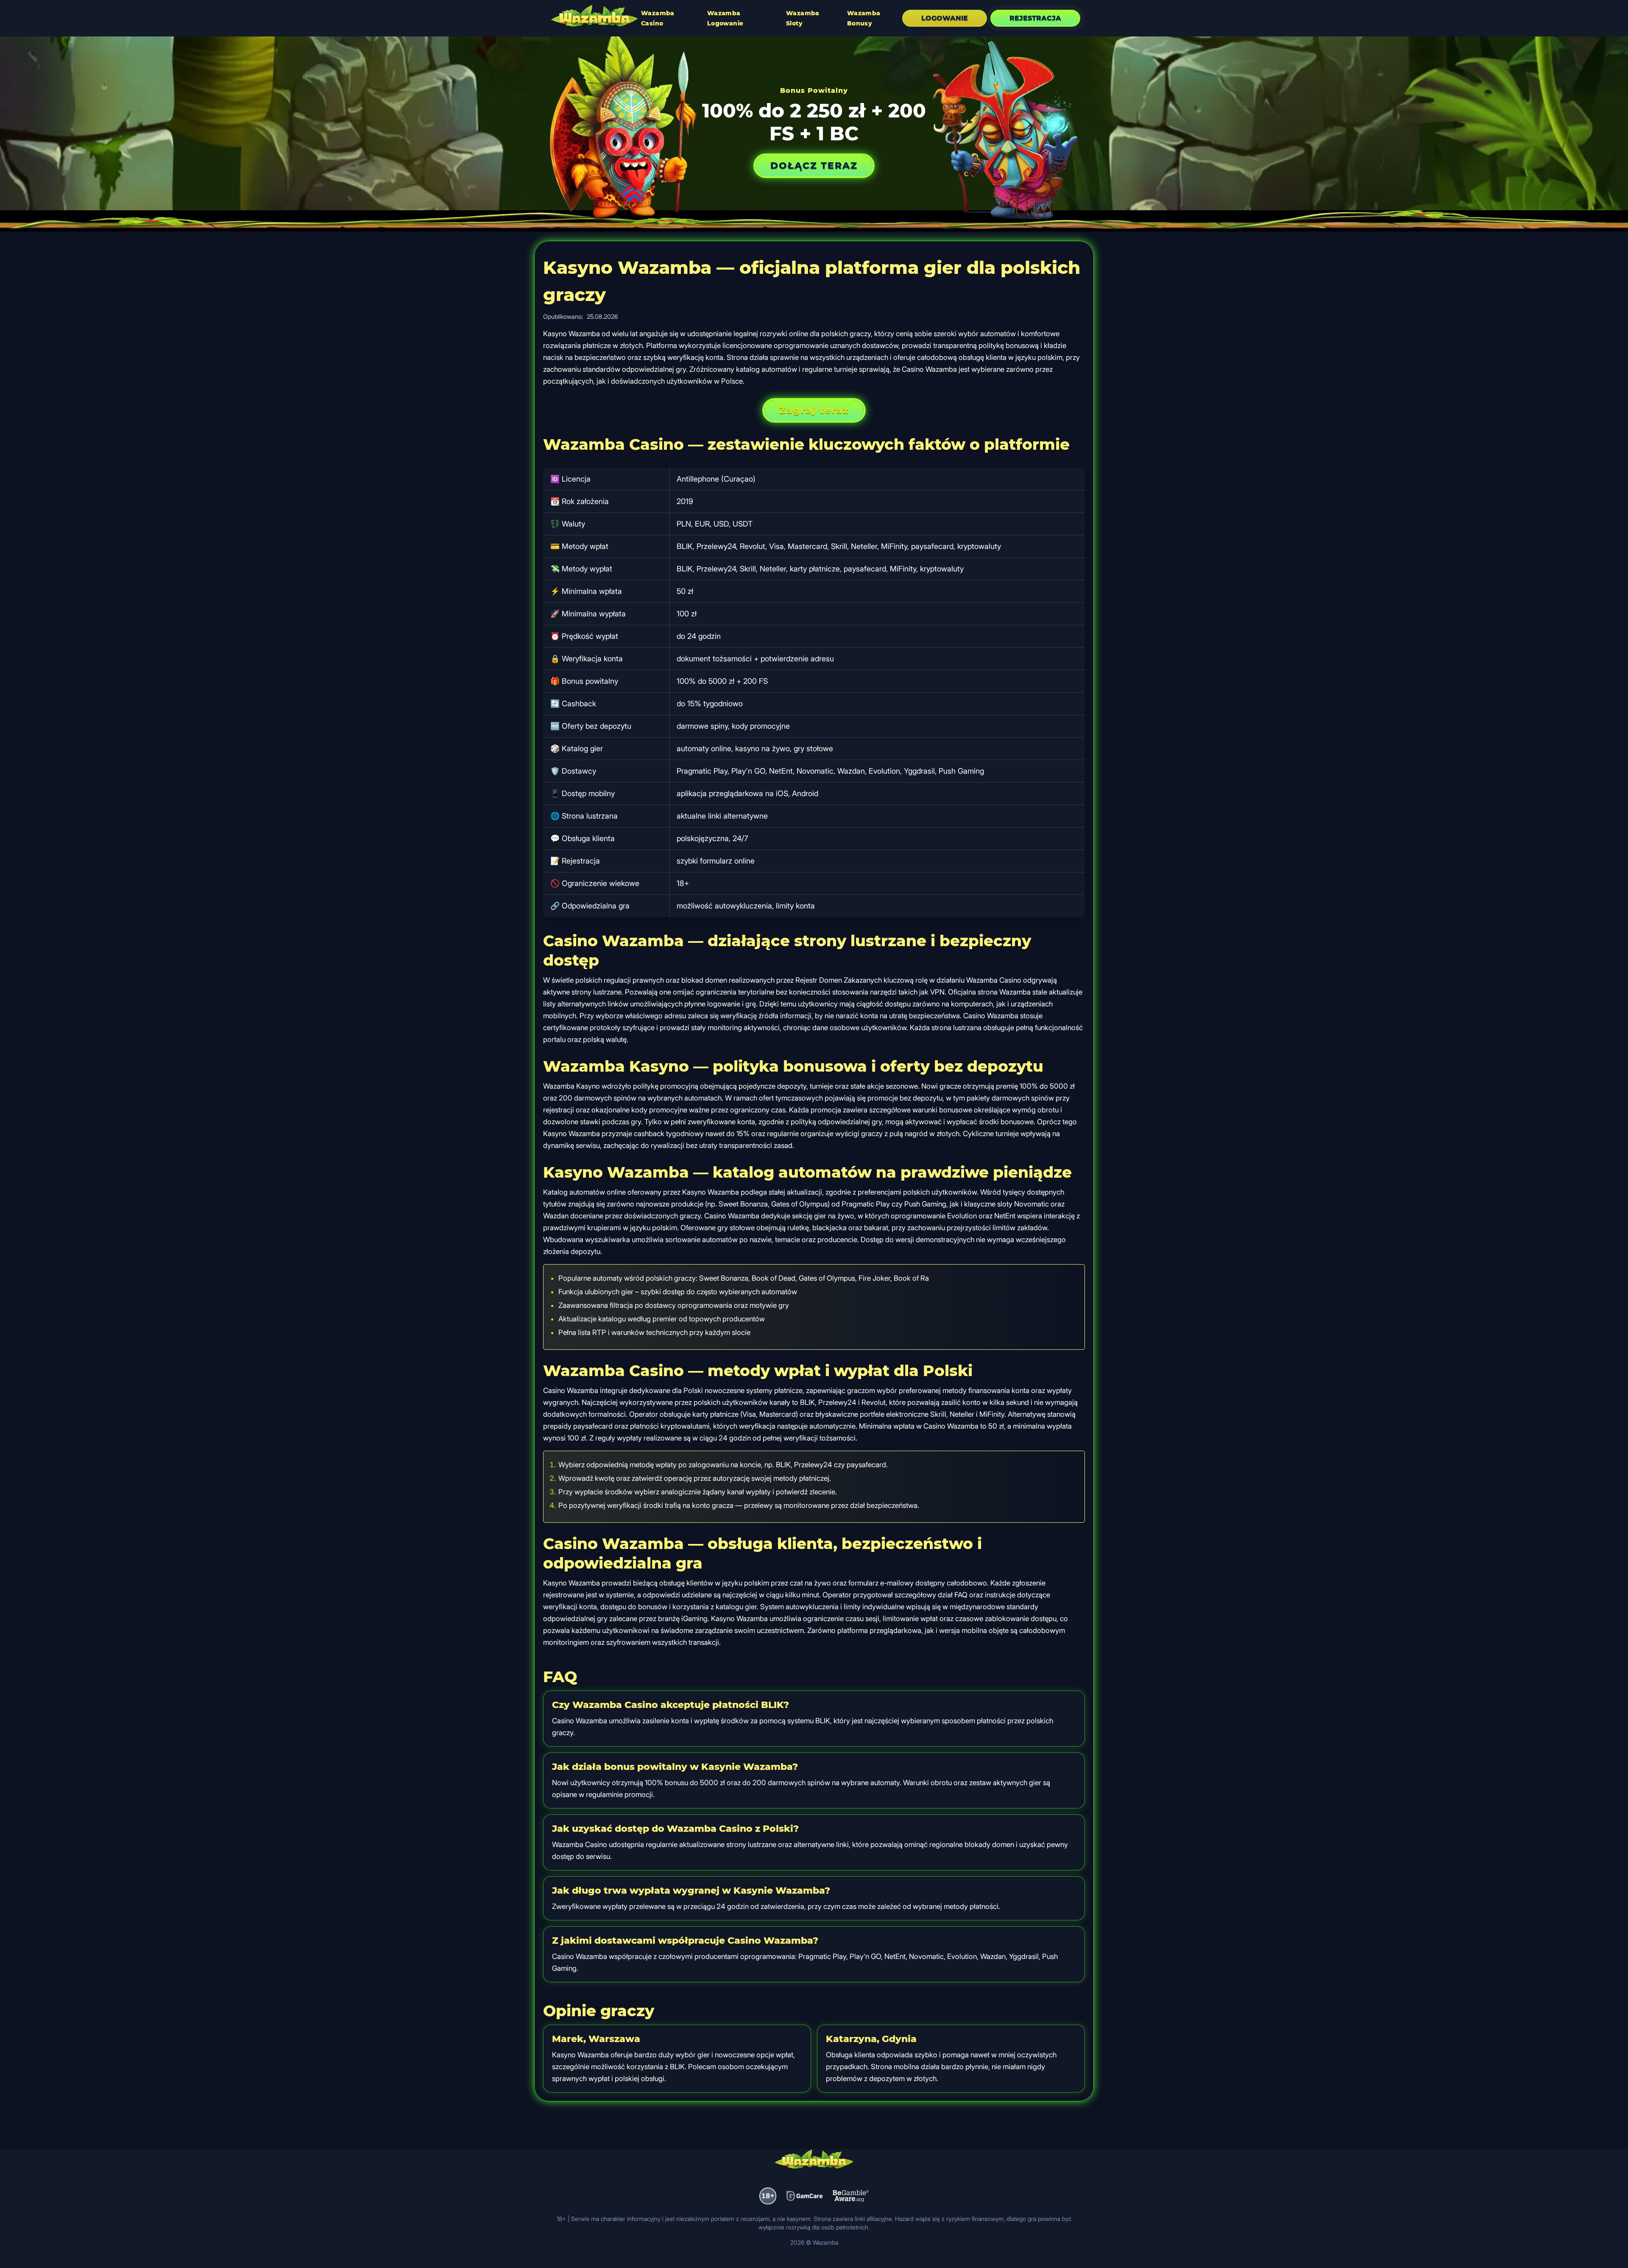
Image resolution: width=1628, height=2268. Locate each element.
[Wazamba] (594, 17)
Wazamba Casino (658, 18)
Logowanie (945, 18)
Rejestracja (1035, 18)
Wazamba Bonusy (864, 18)
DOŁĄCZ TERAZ (814, 166)
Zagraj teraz (814, 410)
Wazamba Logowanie (725, 18)
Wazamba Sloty (803, 18)
